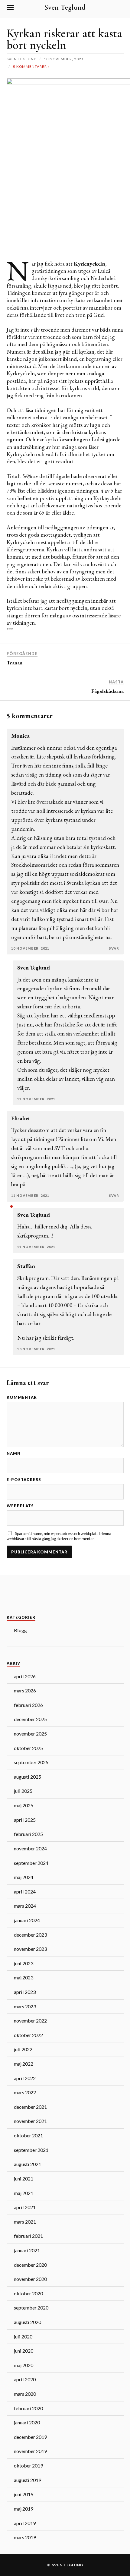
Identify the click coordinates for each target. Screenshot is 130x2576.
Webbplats (20, 1506)
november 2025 (30, 1734)
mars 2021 (25, 2222)
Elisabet (21, 1118)
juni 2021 (24, 2179)
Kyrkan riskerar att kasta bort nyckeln (64, 39)
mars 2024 (25, 1906)
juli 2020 (23, 2336)
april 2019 (25, 2523)
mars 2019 (25, 2537)
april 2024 (25, 1892)
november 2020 (30, 2279)
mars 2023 (25, 2006)
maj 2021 (24, 2193)
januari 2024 (27, 1920)
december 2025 (30, 1719)
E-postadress (24, 1480)
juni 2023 (24, 1963)
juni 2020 (24, 2351)
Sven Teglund (65, 7)
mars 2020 (25, 2394)
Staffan (26, 1266)
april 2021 (25, 2207)
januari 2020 (27, 2422)
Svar (114, 948)
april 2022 (25, 2078)
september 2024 (31, 1863)
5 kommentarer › (31, 66)
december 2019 (30, 2437)
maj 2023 (24, 1977)
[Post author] (11, 1206)
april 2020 (25, 2379)
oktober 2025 (28, 1748)
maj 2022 (24, 2064)
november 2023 (30, 1949)
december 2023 (30, 1935)
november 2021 (30, 2121)
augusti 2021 (28, 2164)
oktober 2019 (28, 2466)
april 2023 (25, 1992)
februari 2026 (28, 1705)
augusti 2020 (28, 2322)
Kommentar (22, 1397)
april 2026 (25, 1676)
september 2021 (31, 2150)
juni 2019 (24, 2494)
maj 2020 (24, 2365)
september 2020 (31, 2308)
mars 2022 (25, 2092)
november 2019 (30, 2451)
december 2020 (30, 2265)
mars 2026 (25, 1690)
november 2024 (30, 1848)
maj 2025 (24, 1805)
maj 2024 (24, 1877)
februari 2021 (28, 2236)
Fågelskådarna (107, 691)
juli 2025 (23, 1791)
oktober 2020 (28, 2293)
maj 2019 (24, 2509)
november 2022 (30, 2021)
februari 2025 (28, 1834)
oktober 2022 (28, 2035)
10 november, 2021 (30, 948)
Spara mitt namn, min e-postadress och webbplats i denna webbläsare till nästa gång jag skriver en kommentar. (59, 1536)
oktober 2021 (28, 2135)
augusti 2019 (28, 2480)
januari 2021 (27, 2250)
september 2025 (31, 1762)
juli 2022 (23, 2049)
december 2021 (30, 2107)
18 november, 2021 (36, 1349)
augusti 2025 (28, 1777)
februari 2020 (28, 2408)
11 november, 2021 (36, 1099)
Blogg (20, 1630)
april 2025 (25, 1820)
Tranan (15, 663)
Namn (14, 1454)
